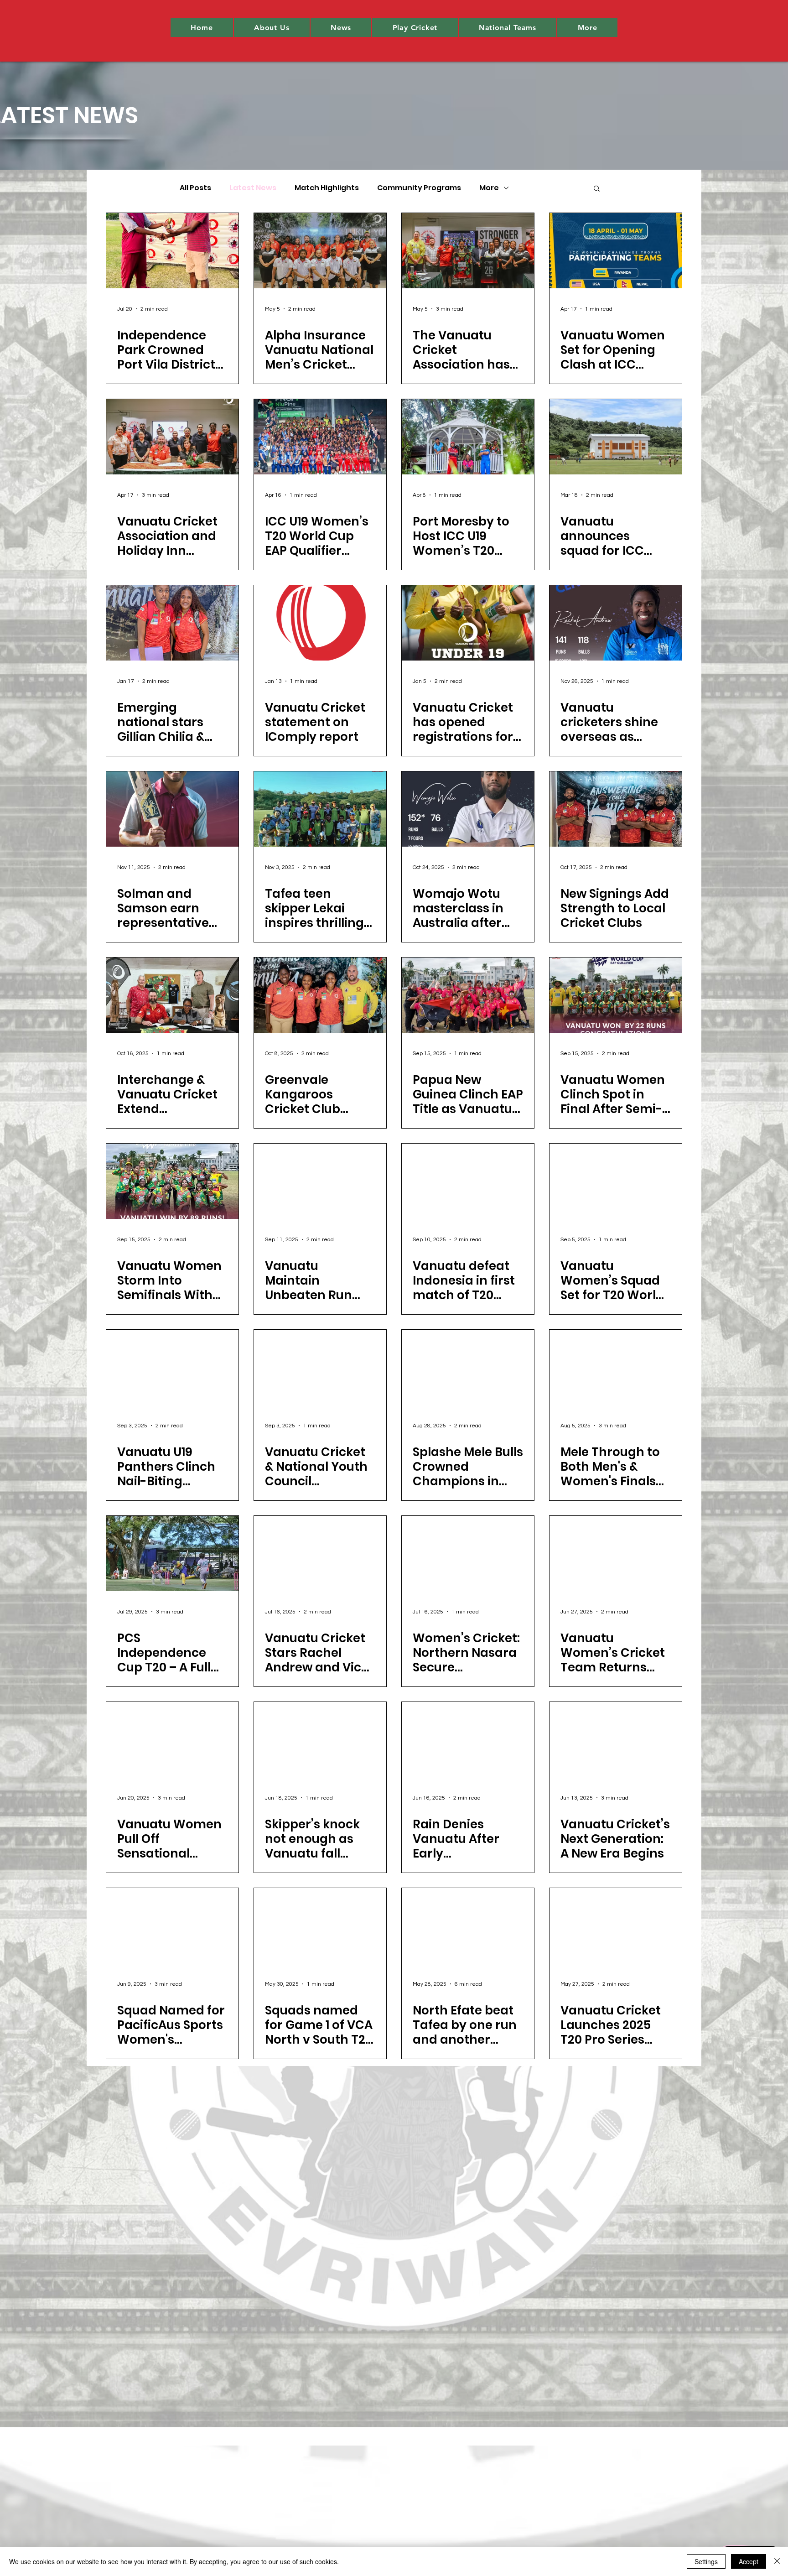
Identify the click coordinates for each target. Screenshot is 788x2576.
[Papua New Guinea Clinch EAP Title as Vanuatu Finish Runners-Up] (468, 995)
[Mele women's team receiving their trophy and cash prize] (468, 1367)
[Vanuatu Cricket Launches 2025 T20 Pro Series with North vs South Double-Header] (616, 1926)
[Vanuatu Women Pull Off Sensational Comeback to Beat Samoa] (172, 1740)
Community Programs (419, 188)
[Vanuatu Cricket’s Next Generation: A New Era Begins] (616, 1740)
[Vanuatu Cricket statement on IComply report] (320, 623)
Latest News (253, 188)
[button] (272, 28)
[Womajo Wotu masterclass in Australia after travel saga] (468, 809)
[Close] (777, 2561)
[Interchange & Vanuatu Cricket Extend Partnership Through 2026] (172, 995)
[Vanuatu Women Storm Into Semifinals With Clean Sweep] (172, 1181)
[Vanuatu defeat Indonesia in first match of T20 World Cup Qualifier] (468, 1181)
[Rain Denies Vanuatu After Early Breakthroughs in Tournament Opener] (468, 1740)
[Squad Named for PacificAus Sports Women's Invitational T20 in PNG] (172, 1926)
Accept (749, 2561)
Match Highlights (327, 188)
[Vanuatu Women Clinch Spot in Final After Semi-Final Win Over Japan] (616, 995)
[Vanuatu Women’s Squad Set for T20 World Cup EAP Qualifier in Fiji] (616, 1181)
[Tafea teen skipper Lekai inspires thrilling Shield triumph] (320, 809)
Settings (706, 2561)
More (489, 188)
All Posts (195, 188)
